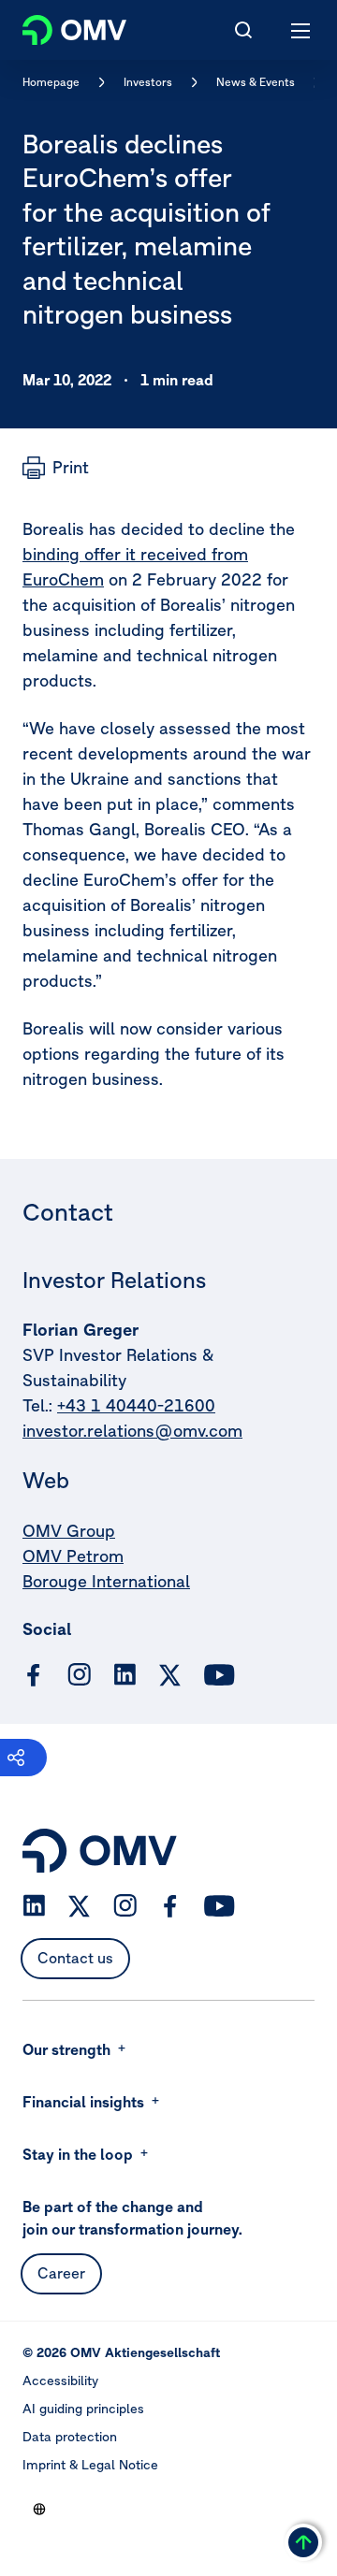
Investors (148, 82)
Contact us (75, 1958)
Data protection (70, 2437)
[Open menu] (301, 30)
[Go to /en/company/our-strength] (39, 2509)
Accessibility (60, 2381)
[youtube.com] (220, 1675)
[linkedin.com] (125, 1675)
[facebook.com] (34, 1675)
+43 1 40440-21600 (136, 1405)
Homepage (51, 82)
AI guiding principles (83, 2409)
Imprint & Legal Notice (90, 2465)
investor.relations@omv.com (132, 1431)
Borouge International (106, 1581)
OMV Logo (59, 26)
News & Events (256, 82)
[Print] (56, 468)
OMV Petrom (73, 1556)
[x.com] (170, 1675)
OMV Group (69, 1531)
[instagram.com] (79, 1675)
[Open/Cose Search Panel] (243, 30)
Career (61, 2273)
